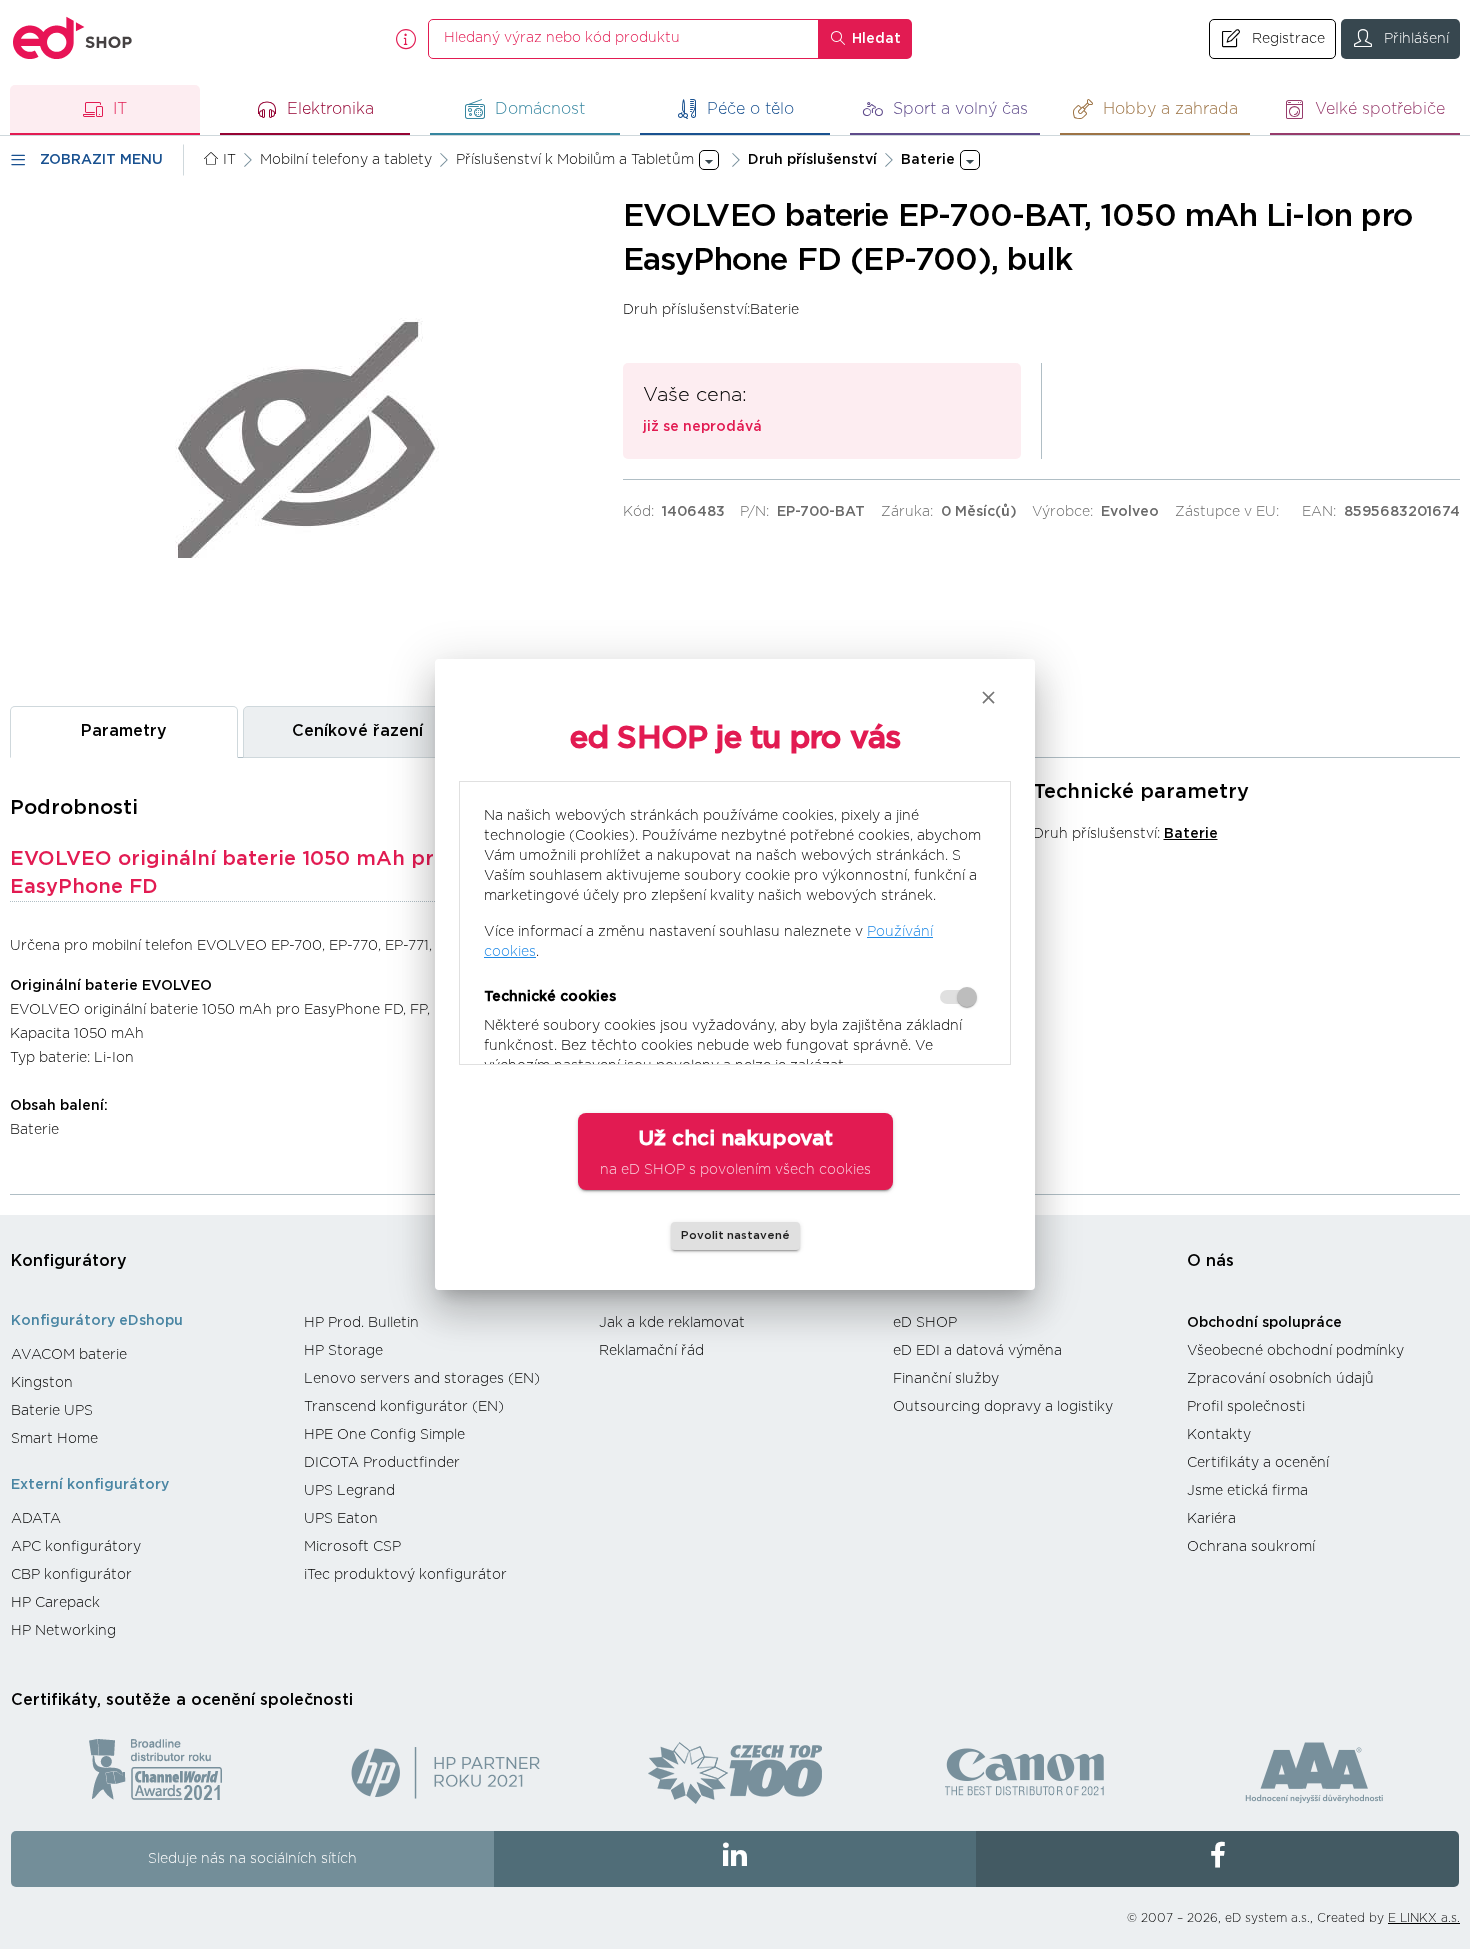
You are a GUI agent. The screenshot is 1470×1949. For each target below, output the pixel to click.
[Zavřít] (988, 697)
